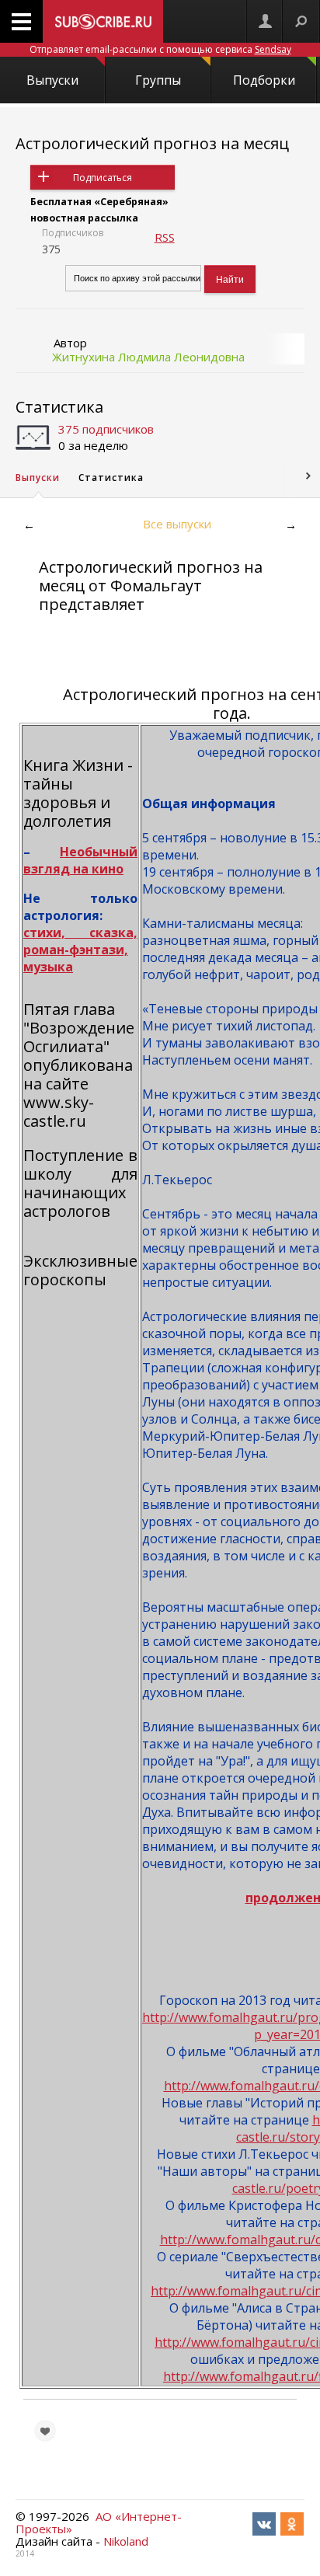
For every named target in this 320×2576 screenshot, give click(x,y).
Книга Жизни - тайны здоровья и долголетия (78, 793)
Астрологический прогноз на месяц (152, 143)
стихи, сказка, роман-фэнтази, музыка (80, 950)
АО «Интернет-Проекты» (99, 2522)
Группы (158, 80)
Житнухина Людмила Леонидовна (148, 357)
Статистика (59, 407)
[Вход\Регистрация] (265, 21)
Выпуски (52, 80)
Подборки (264, 80)
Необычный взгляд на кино (80, 860)
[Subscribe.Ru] (103, 21)
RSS (165, 237)
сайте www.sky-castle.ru (59, 1102)
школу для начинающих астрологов (80, 1192)
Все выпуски (177, 524)
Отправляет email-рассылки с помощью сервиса (160, 49)
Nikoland (126, 2541)
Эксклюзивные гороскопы (80, 1270)
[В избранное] (45, 2431)
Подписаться (103, 178)
